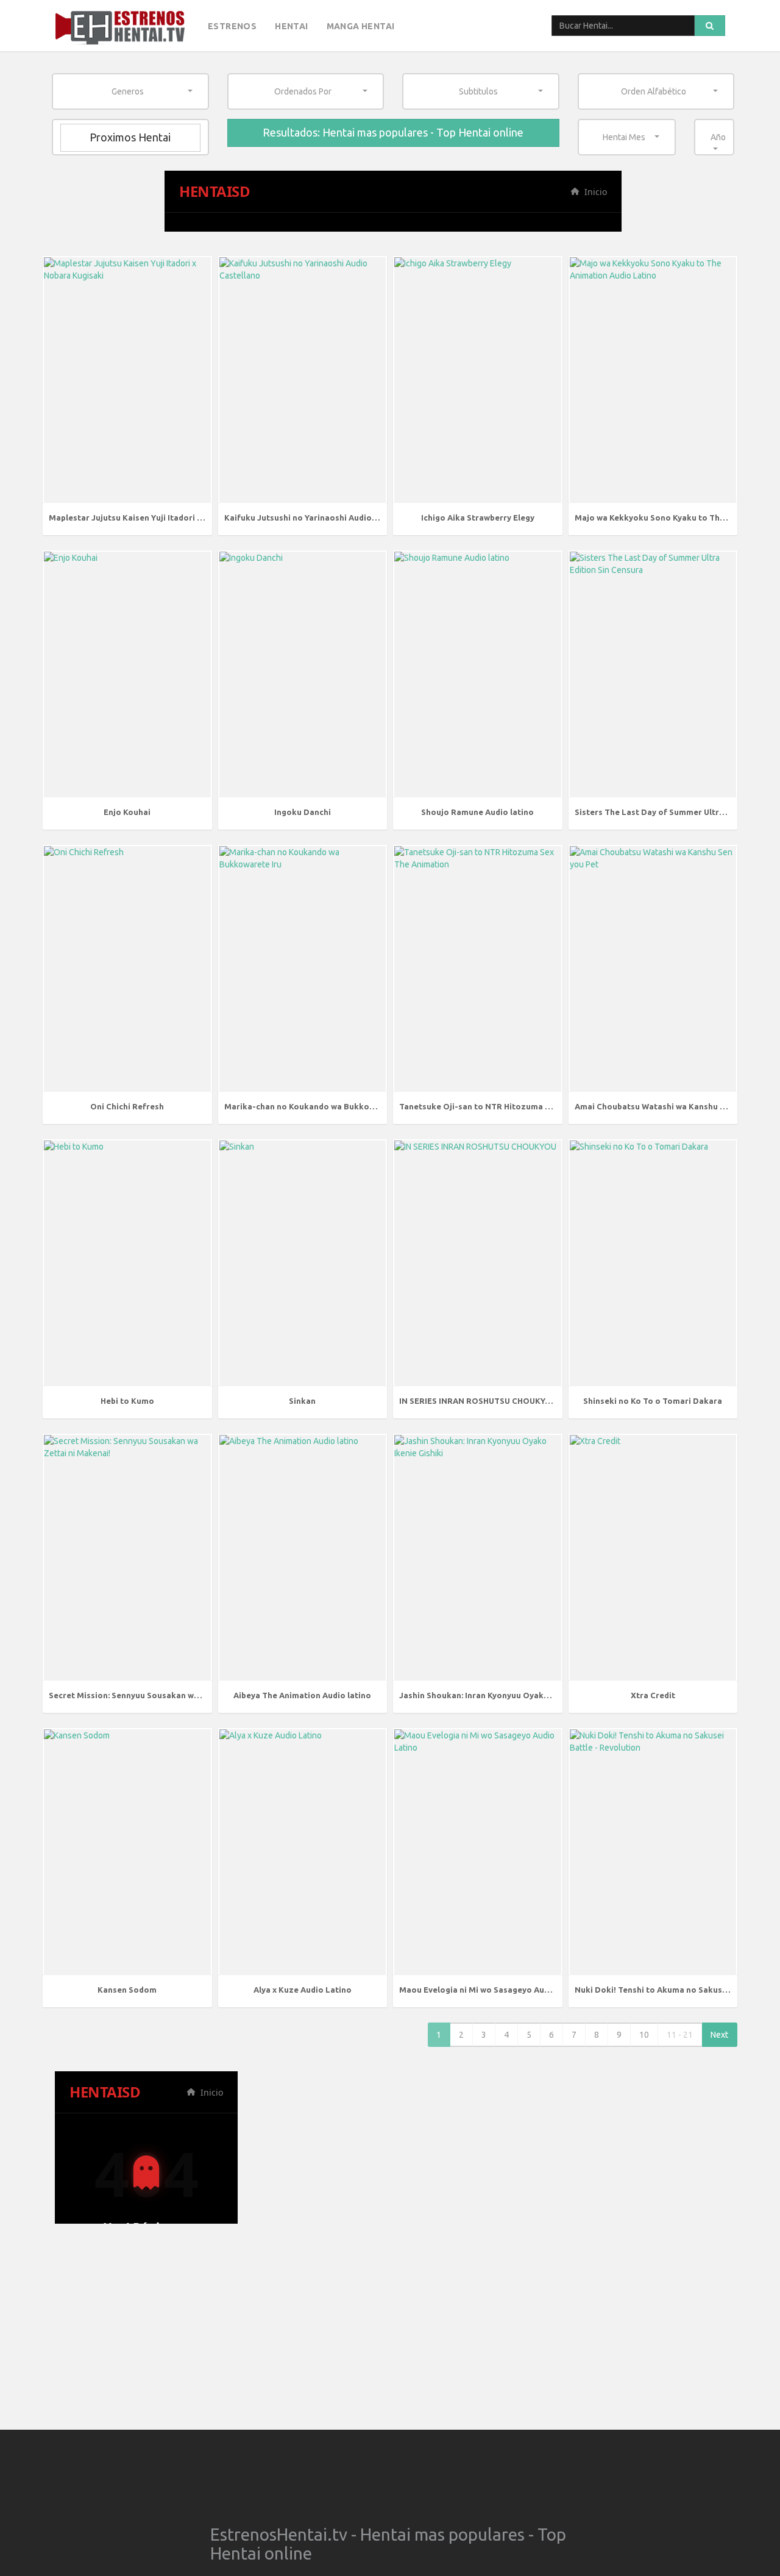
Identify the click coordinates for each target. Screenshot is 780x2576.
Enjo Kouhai (127, 812)
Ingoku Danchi (303, 812)
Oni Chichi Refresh (127, 1106)
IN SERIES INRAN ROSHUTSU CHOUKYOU (478, 1401)
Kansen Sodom (127, 1990)
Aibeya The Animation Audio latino (302, 1695)
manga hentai (361, 26)
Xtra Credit (653, 1695)
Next (719, 2035)
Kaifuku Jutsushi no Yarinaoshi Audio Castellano (321, 518)
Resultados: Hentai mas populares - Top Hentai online (393, 132)
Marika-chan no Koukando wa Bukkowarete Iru (317, 1106)
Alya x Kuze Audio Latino (303, 1990)
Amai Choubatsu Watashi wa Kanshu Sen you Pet (670, 1106)
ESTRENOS (232, 26)
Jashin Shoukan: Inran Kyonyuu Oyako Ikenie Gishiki (502, 1695)
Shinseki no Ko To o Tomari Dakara (653, 1401)
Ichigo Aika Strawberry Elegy (478, 518)
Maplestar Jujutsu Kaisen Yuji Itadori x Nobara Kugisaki (159, 518)
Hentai (291, 26)
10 (644, 2035)
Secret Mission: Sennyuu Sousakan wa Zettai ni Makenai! (161, 1695)
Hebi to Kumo (127, 1401)
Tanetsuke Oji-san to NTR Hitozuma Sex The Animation (509, 1106)
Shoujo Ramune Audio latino (477, 812)
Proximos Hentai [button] (130, 137)
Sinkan (302, 1401)
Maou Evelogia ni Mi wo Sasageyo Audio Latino (492, 1990)
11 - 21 (680, 2035)
